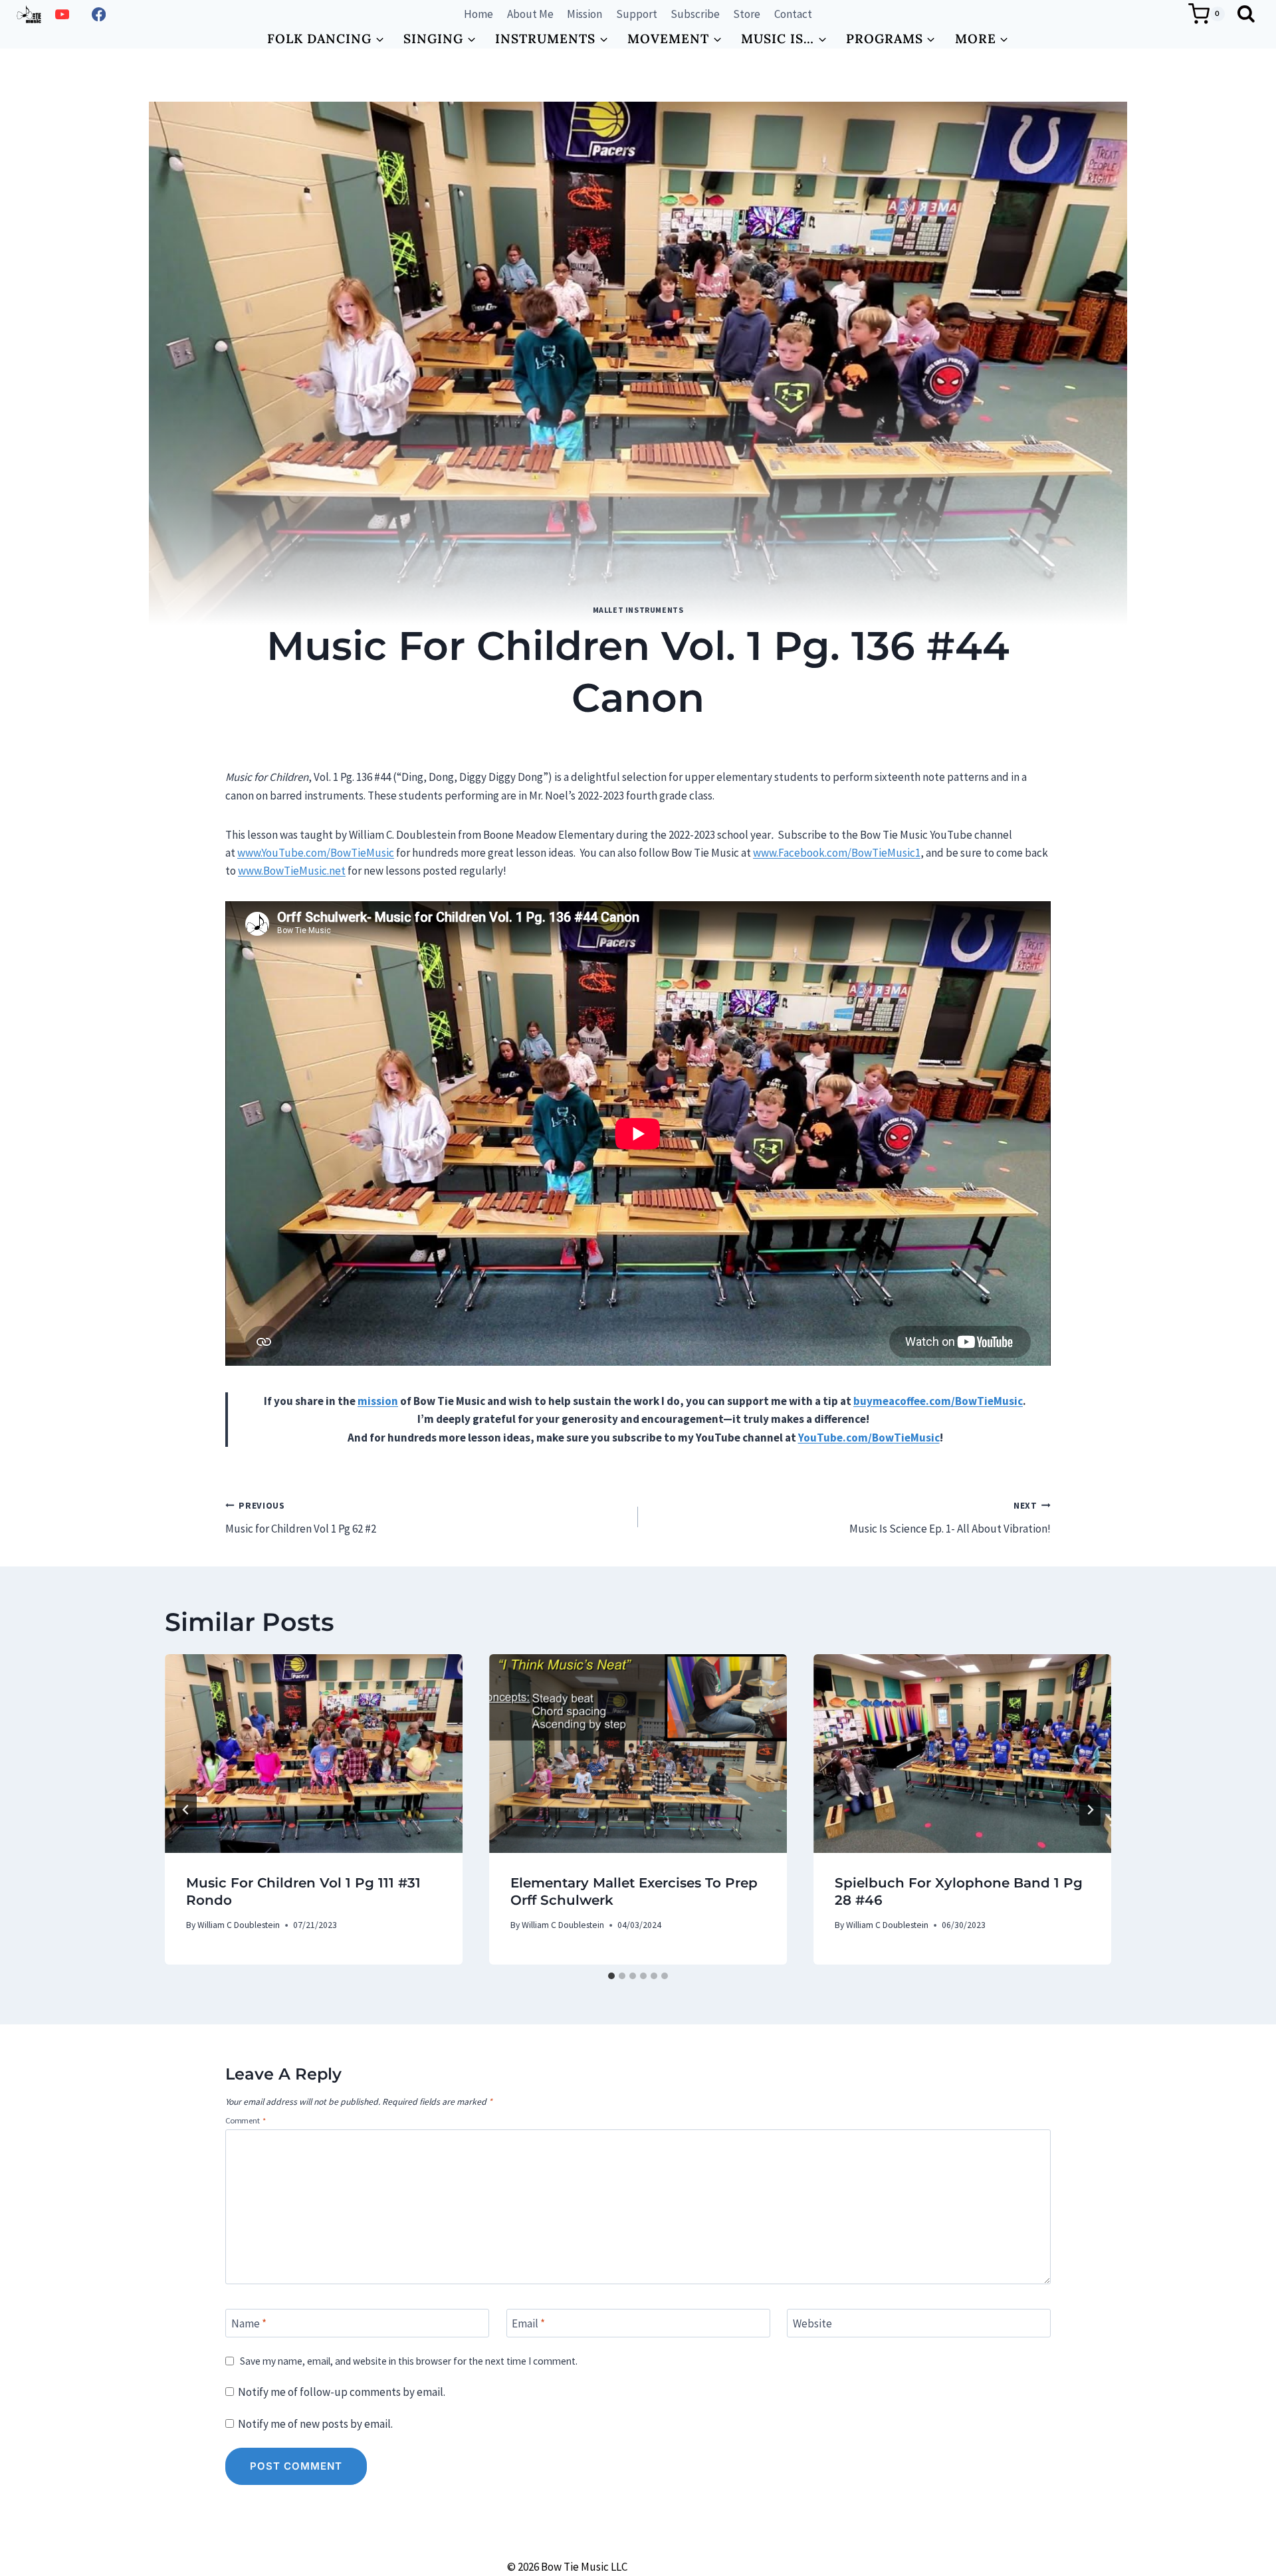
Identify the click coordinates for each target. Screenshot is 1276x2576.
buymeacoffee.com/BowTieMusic (938, 1401)
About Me (530, 14)
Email (528, 2323)
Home (478, 14)
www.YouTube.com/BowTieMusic (316, 853)
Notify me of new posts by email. (315, 2424)
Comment (246, 2120)
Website (812, 2323)
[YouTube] (62, 14)
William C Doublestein (615, 740)
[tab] (611, 1976)
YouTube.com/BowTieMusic (869, 1438)
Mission (585, 14)
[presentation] (314, 1754)
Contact (793, 14)
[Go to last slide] (186, 1810)
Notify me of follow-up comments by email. (342, 2392)
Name (249, 2323)
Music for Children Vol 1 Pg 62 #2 (301, 1518)
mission (378, 1401)
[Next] (1090, 1810)
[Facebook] (99, 14)
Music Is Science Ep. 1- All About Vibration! (950, 1518)
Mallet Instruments (638, 610)
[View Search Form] (1246, 14)
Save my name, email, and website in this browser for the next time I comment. (409, 2361)
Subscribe (695, 14)
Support (637, 14)
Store (747, 14)
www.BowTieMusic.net (292, 871)
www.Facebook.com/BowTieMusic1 (837, 853)
